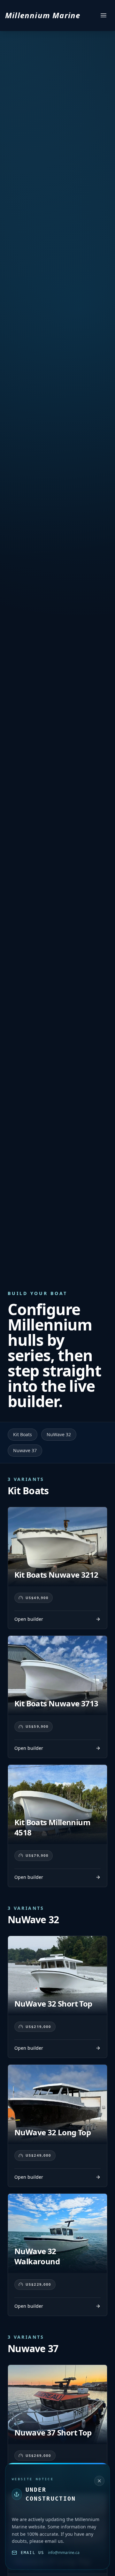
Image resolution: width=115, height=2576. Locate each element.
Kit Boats (23, 1434)
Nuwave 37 (25, 1450)
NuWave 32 (59, 1434)
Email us (32, 2553)
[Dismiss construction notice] (99, 2481)
